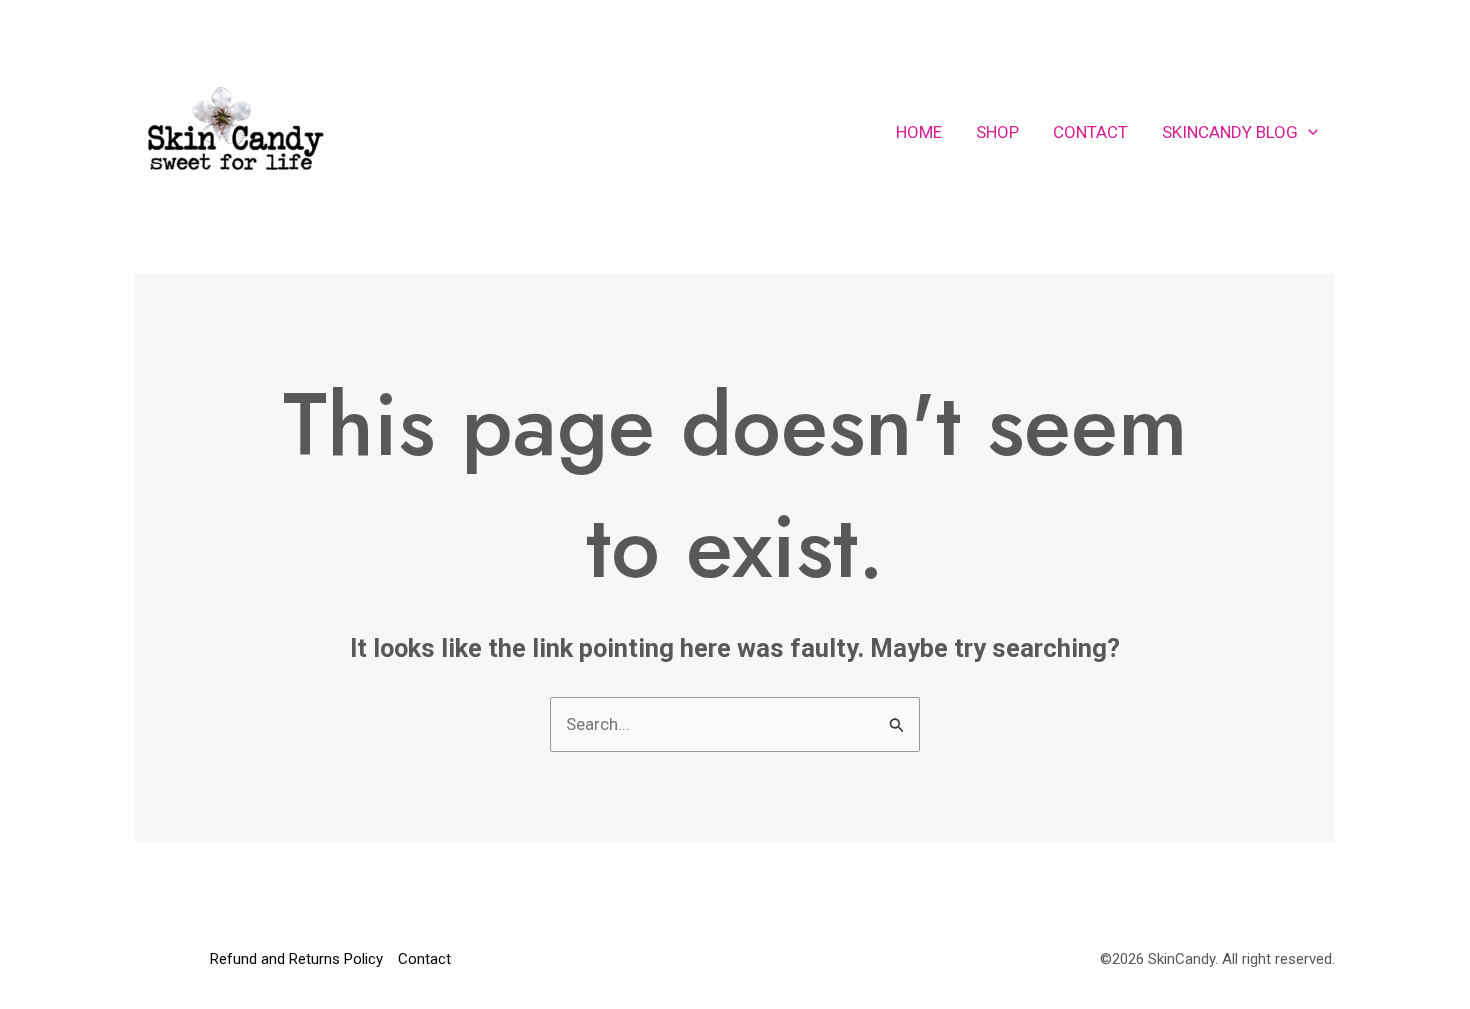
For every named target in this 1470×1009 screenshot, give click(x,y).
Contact (1090, 132)
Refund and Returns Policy (296, 959)
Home (919, 132)
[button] (1308, 132)
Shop (997, 132)
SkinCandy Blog (1230, 132)
